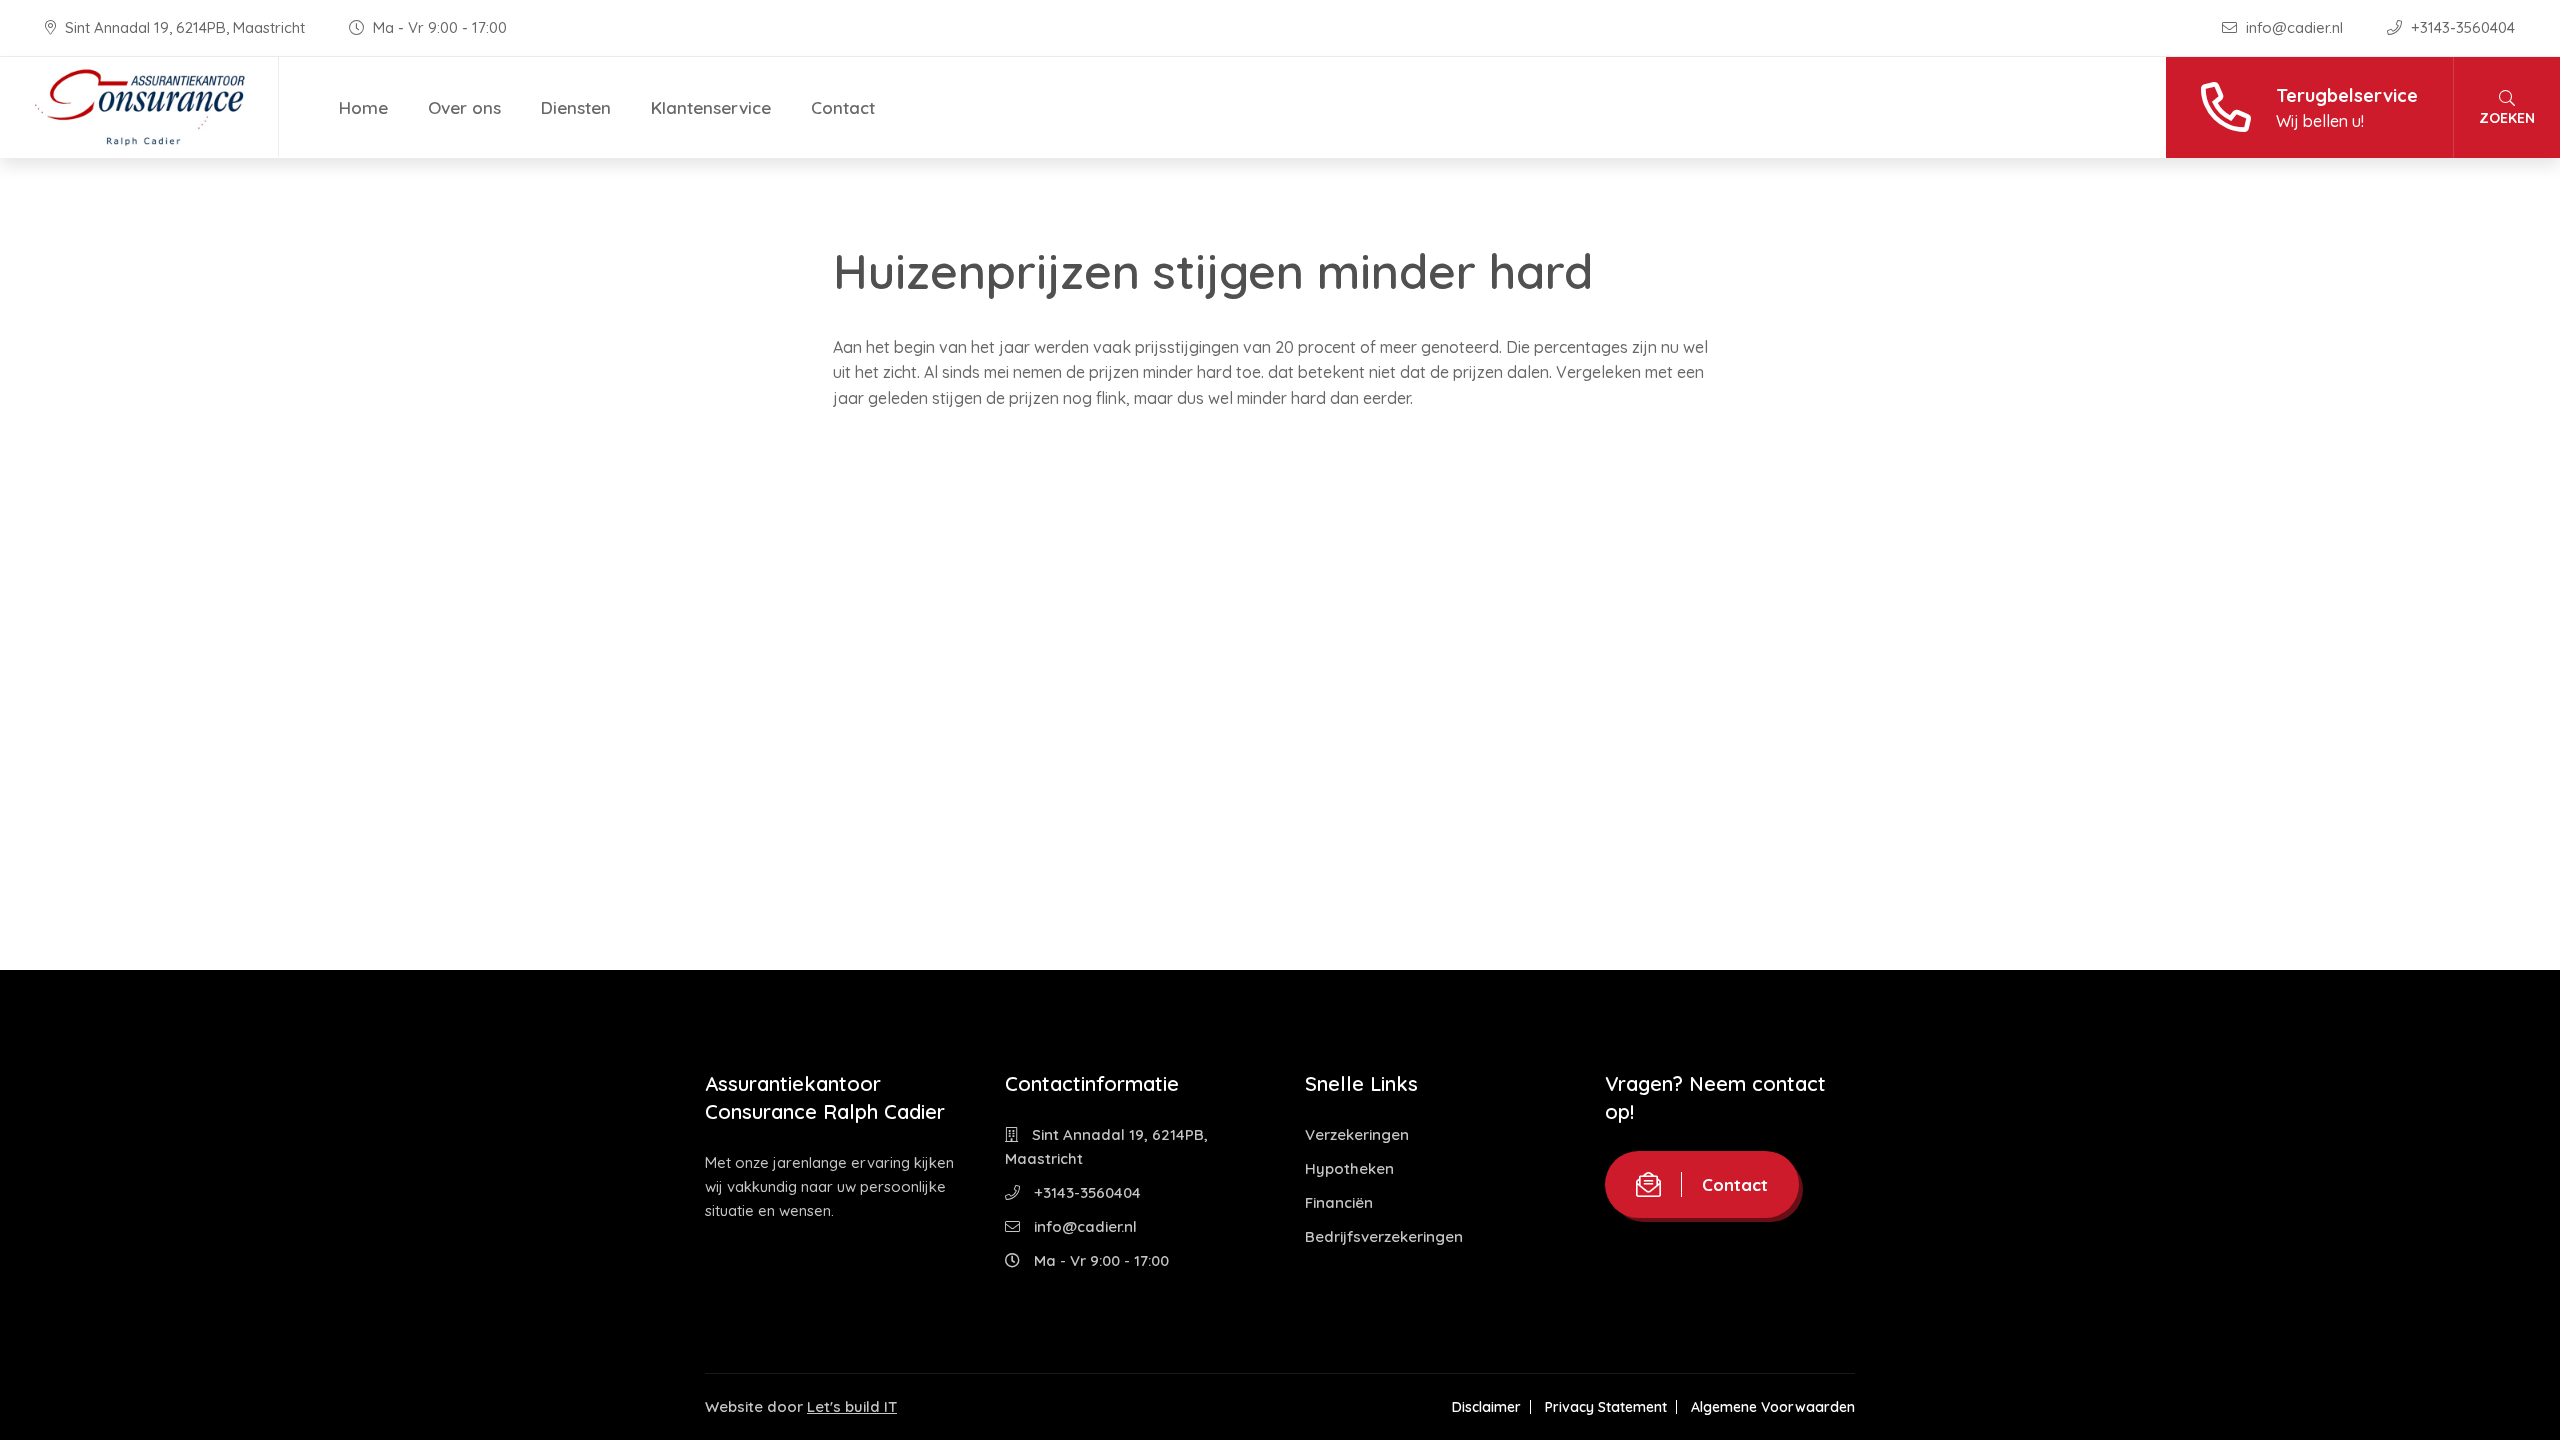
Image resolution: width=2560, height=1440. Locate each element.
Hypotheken (1349, 1168)
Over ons (464, 107)
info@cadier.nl (2294, 27)
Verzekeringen (1357, 1134)
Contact (843, 107)
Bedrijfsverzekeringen (1384, 1236)
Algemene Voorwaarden (1773, 1407)
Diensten (576, 107)
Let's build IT (852, 1406)
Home (363, 107)
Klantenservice (711, 107)
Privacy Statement (1606, 1407)
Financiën (1339, 1202)
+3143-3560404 (2461, 27)
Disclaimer (1486, 1407)
